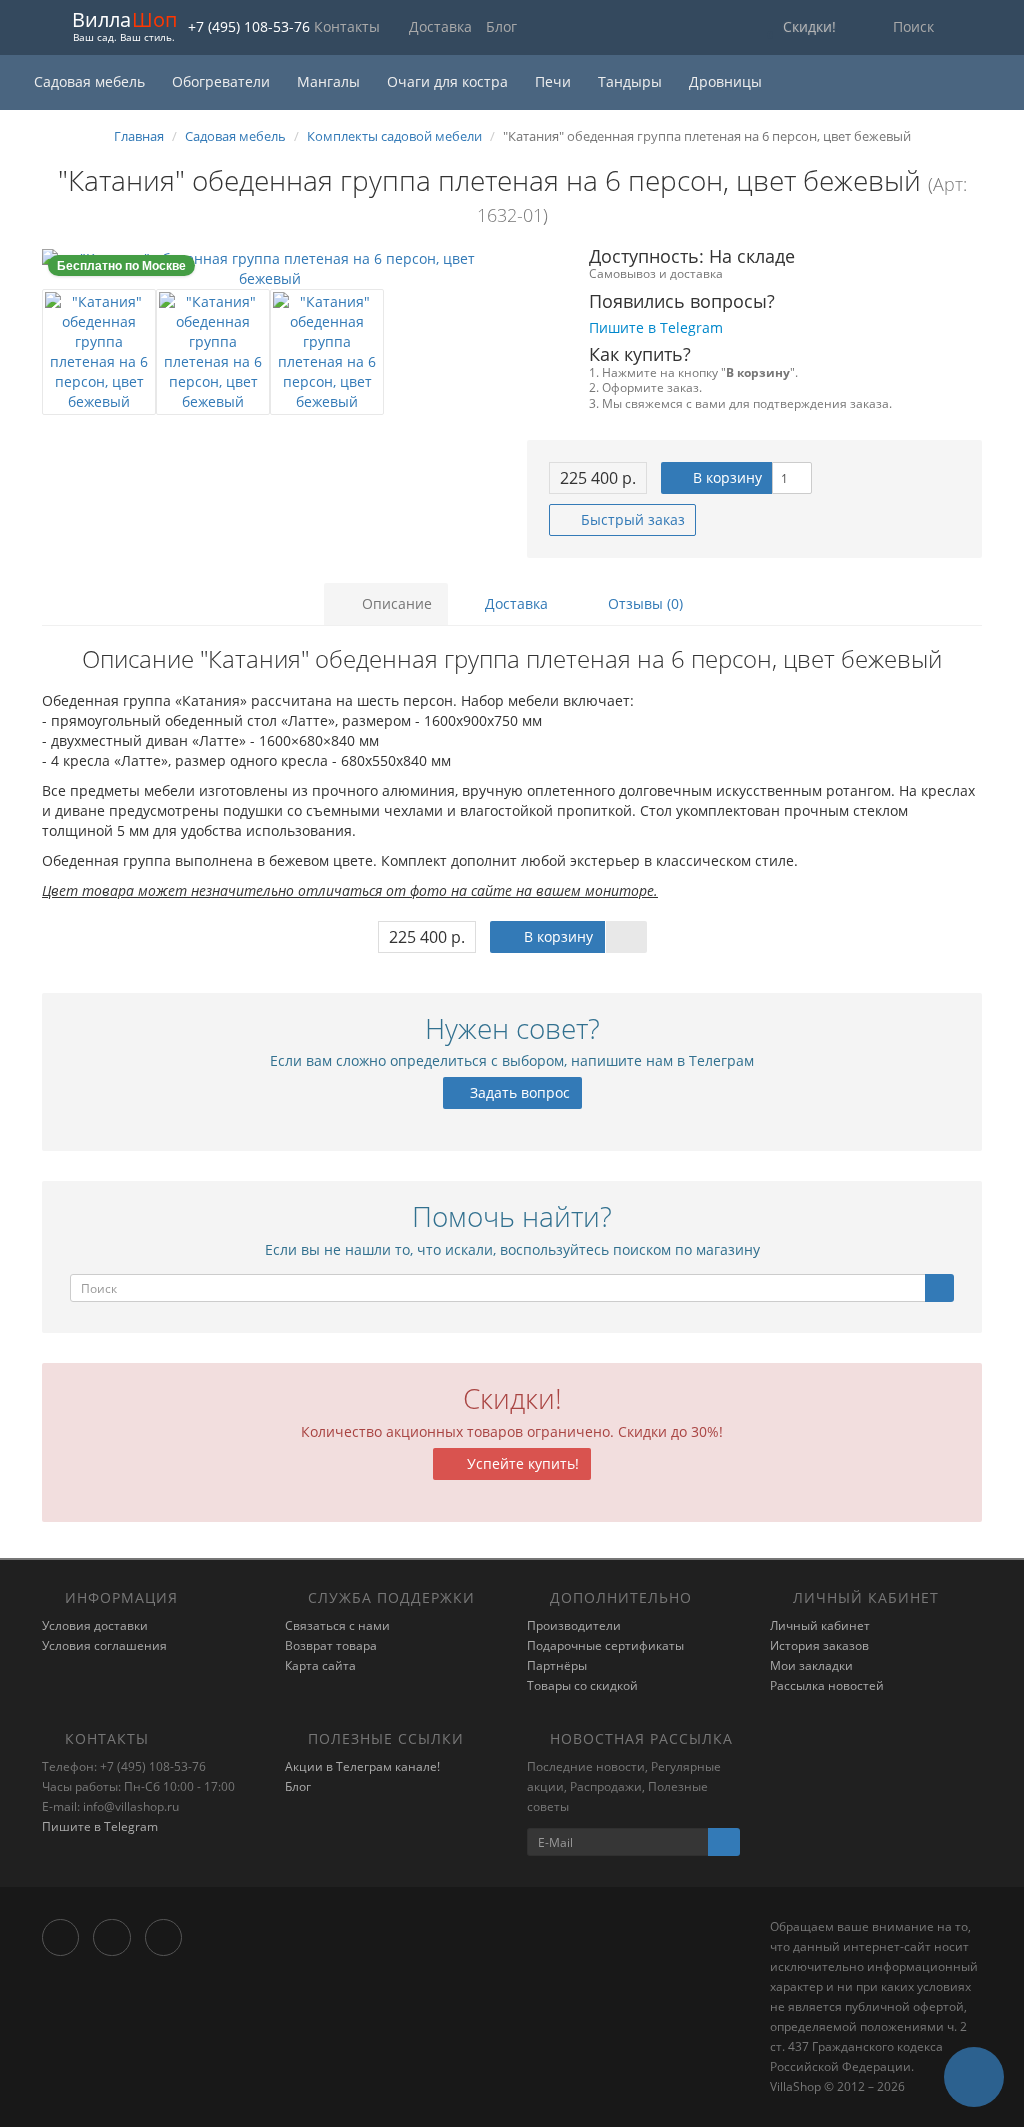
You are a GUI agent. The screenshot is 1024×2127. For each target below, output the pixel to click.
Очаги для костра (449, 81)
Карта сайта (320, 1665)
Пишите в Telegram (100, 1826)
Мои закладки (811, 1665)
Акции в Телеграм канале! (362, 1766)
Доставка (440, 26)
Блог (501, 26)
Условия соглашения (104, 1645)
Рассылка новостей (827, 1685)
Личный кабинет (820, 1625)
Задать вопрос (518, 1092)
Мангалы (330, 81)
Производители (574, 1625)
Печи (555, 81)
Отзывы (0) (643, 603)
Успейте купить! (521, 1463)
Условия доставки (95, 1625)
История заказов (819, 1645)
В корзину (725, 477)
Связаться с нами (337, 1625)
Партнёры (557, 1665)
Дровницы (725, 81)
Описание (395, 603)
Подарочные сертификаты (605, 1645)
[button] (796, 27)
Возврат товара (331, 1645)
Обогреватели (223, 81)
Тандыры (632, 81)
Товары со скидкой (582, 1685)
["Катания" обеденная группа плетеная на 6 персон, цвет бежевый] (269, 269)
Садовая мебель (91, 81)
